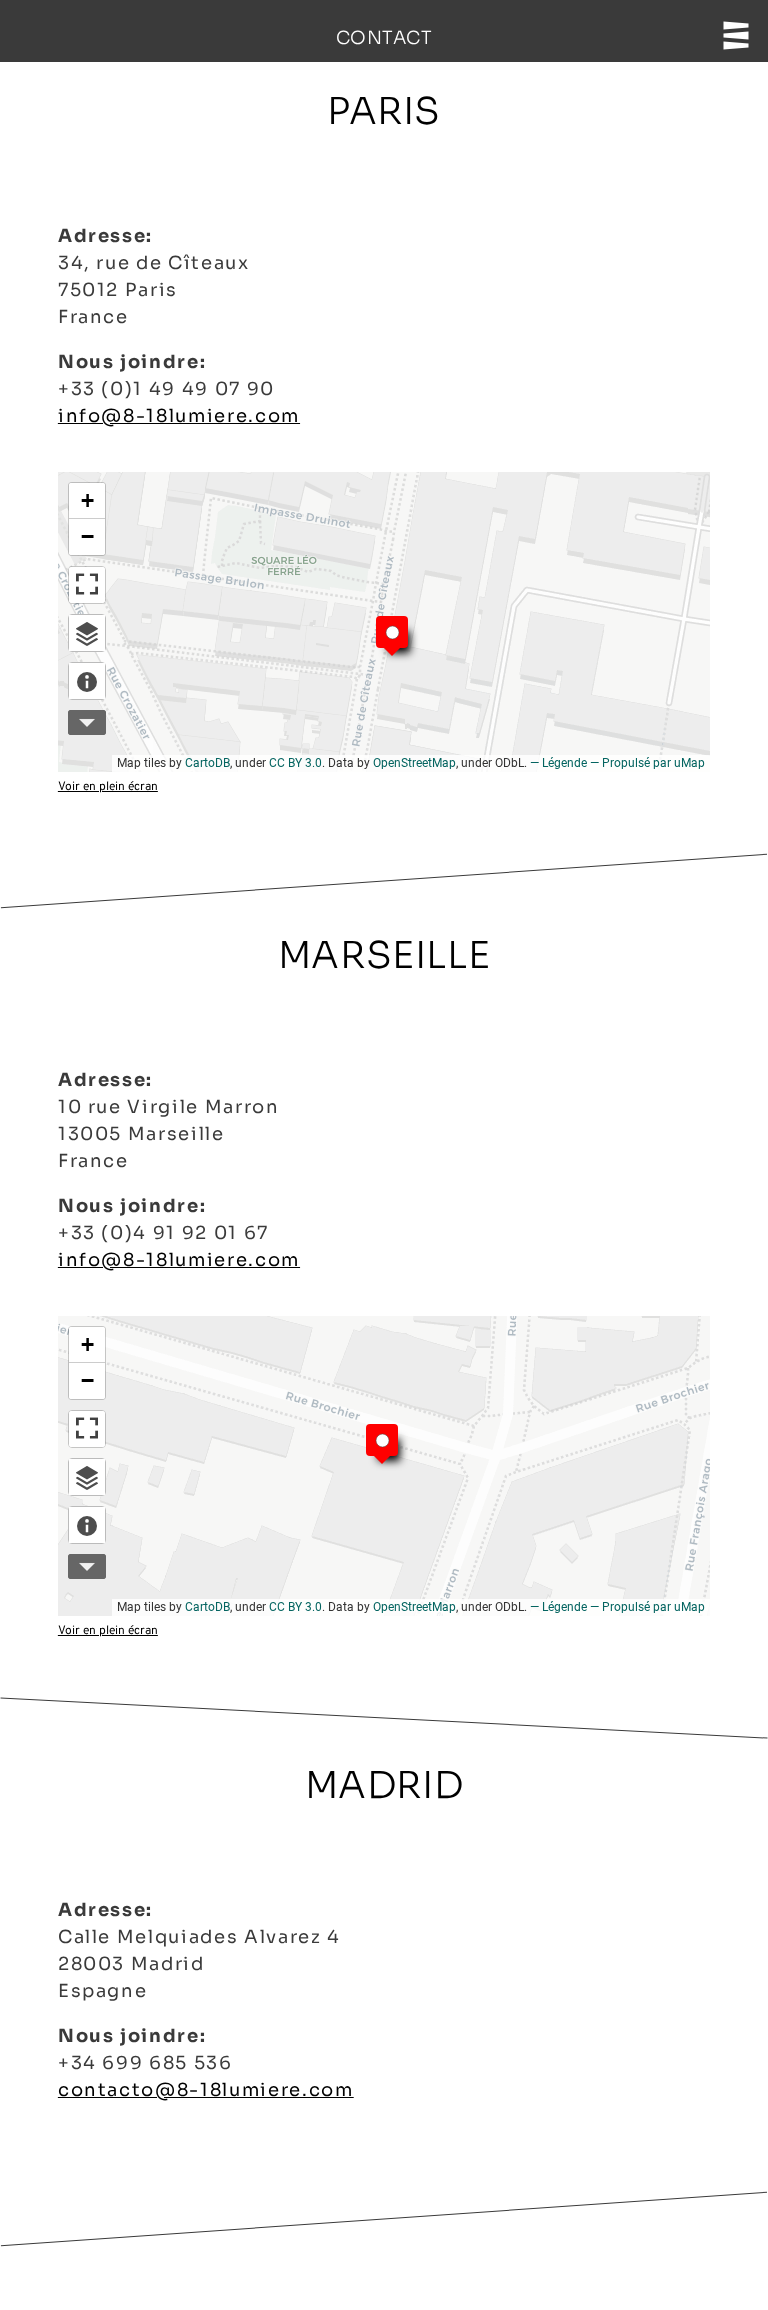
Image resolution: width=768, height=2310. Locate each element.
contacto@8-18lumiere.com (206, 2090)
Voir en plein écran (108, 787)
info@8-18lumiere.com (179, 416)
